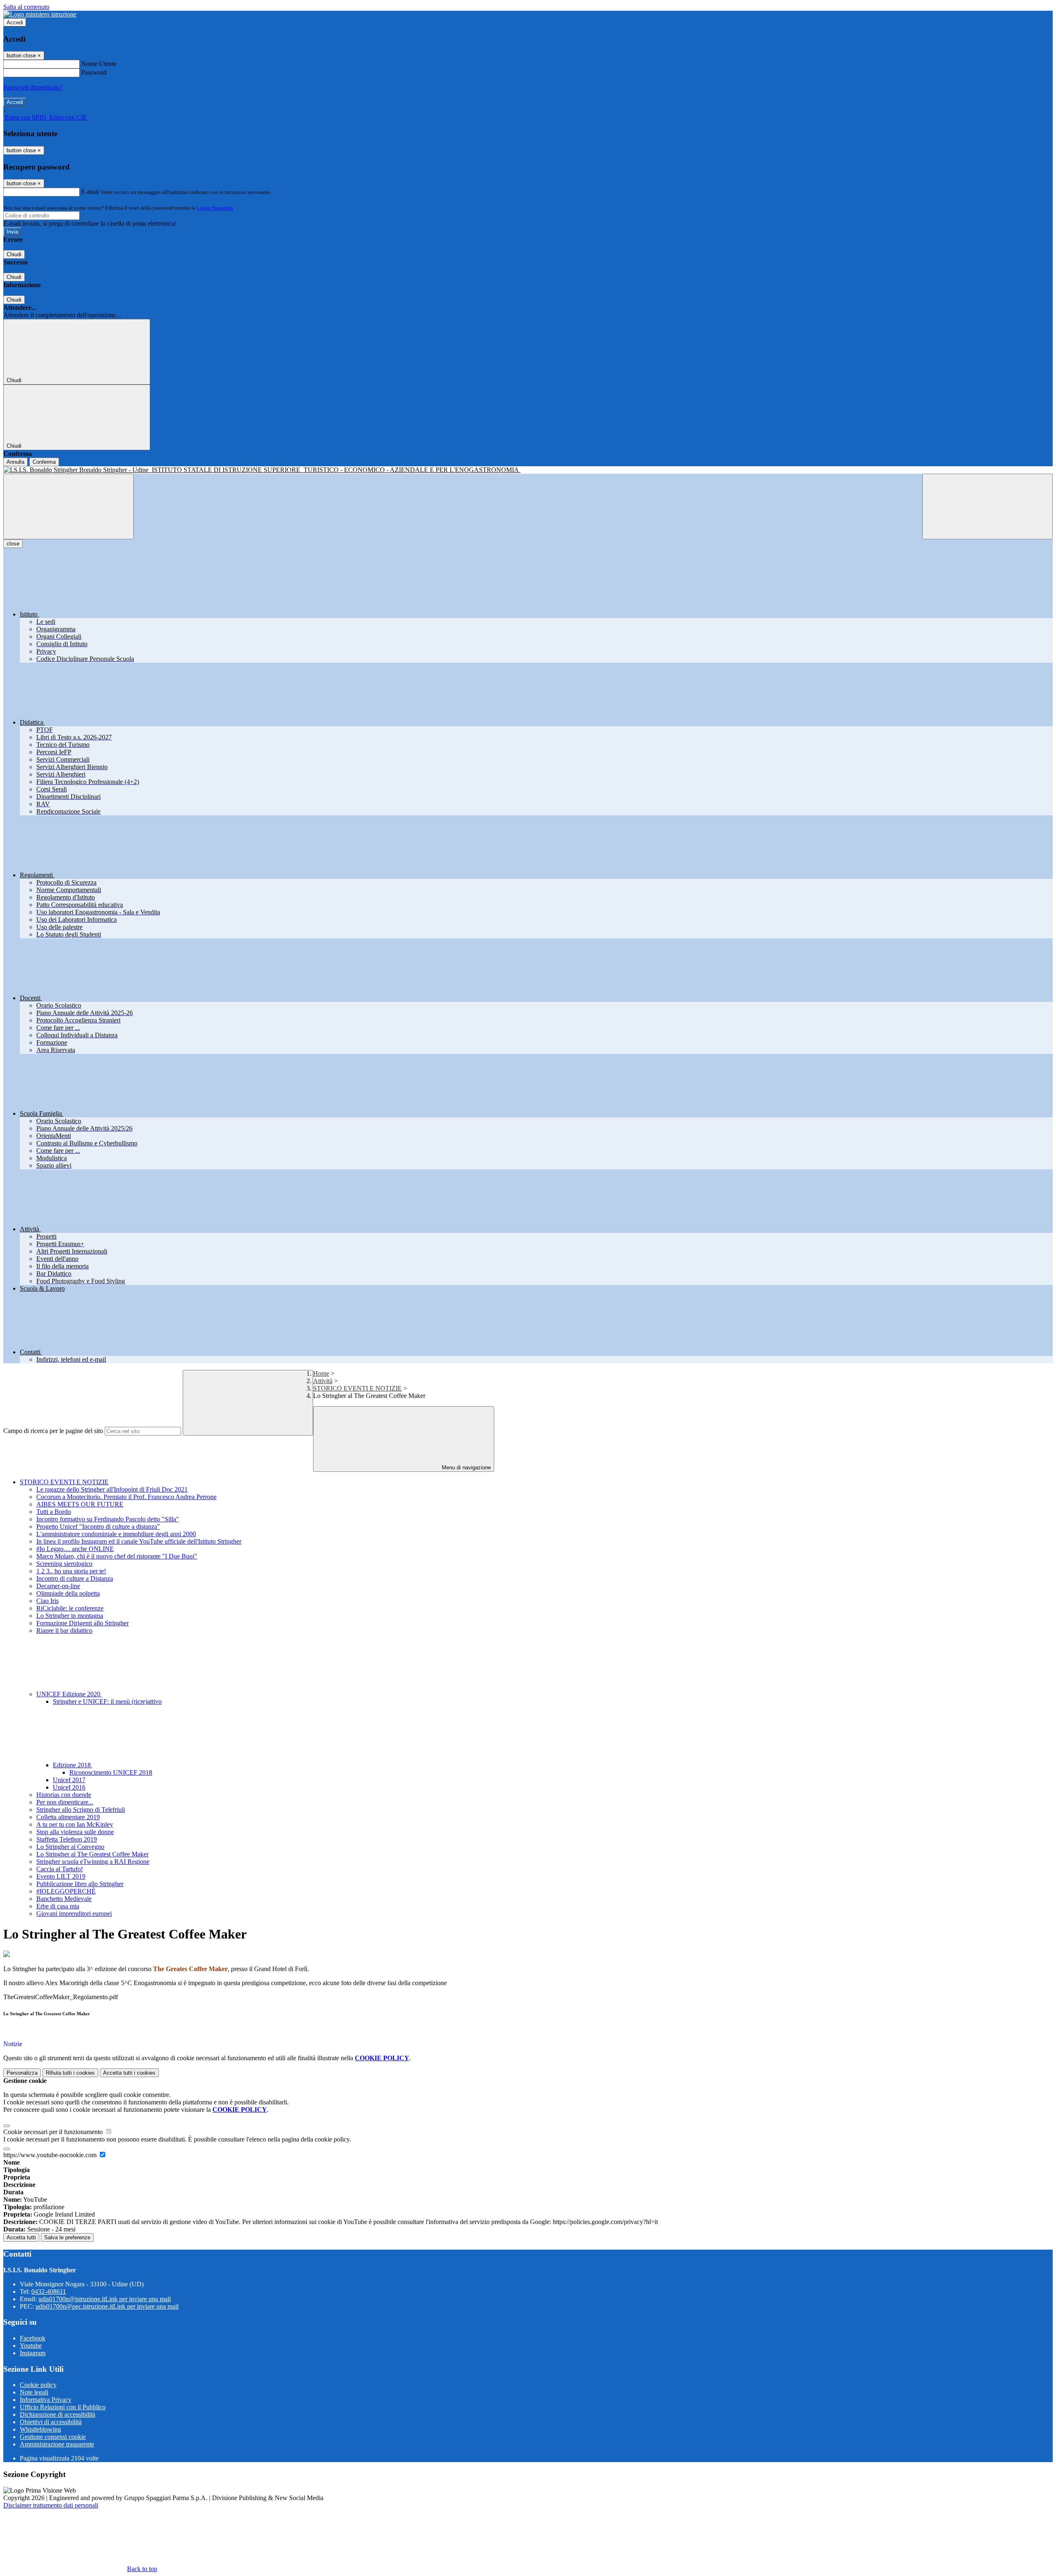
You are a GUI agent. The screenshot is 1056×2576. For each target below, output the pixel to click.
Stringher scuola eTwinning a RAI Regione (93, 1862)
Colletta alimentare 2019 (68, 1817)
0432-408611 (49, 2291)
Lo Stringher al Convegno (70, 1847)
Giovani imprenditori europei (74, 1914)
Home (321, 1373)
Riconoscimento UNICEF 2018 (111, 1772)
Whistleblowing (40, 2429)
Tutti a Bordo (54, 1512)
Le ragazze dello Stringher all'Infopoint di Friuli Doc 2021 (112, 1489)
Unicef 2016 (69, 1787)
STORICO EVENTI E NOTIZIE (357, 1388)
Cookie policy (38, 2385)
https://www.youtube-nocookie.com (51, 2155)
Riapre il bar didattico (64, 1630)
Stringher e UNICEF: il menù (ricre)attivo (107, 1701)
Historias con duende (64, 1795)
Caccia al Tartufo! (60, 1869)
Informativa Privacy (46, 2400)
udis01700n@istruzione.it (105, 2299)
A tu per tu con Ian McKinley (75, 1824)
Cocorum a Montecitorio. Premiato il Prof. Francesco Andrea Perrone (126, 1497)
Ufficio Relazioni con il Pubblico (63, 2407)
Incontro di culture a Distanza (75, 1578)
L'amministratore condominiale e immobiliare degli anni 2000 (116, 1534)
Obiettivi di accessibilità (51, 2422)
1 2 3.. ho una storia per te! (71, 1571)
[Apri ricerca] (988, 506)
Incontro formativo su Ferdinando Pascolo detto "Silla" (108, 1519)
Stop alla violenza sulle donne (75, 1832)
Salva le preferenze (67, 2237)
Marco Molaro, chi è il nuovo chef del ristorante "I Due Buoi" (117, 1556)
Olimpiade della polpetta (68, 1593)
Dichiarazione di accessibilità (58, 2414)
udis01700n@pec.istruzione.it (107, 2306)
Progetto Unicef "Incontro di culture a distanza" (98, 1526)
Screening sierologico (64, 1564)
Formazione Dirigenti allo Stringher (82, 1623)
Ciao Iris (47, 1601)
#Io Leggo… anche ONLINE (75, 1549)
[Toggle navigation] (68, 506)
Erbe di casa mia (58, 1906)
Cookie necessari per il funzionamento (54, 2132)
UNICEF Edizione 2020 (69, 1694)
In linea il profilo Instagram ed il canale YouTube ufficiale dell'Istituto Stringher (139, 1541)
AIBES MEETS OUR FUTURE (80, 1504)
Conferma (44, 462)
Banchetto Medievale (64, 1899)
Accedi (15, 22)
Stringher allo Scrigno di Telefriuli (81, 1810)
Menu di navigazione (466, 1467)
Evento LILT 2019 (61, 1876)
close (13, 544)
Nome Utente (99, 64)
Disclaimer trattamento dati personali (51, 2505)
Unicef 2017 (69, 1780)
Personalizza (22, 2073)
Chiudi (14, 254)
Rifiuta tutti (70, 2073)
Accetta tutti (129, 2073)
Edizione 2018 (73, 1765)
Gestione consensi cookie (53, 2437)
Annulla (15, 462)
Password (94, 72)
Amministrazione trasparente (57, 2444)
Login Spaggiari (215, 208)
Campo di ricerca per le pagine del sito (53, 1431)
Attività (323, 1381)
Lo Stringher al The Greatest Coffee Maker (92, 1854)
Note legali (34, 2392)
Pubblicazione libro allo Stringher (80, 1884)
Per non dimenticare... (65, 1802)
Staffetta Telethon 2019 (67, 1839)
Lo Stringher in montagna (70, 1616)
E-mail (90, 192)
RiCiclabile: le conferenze (70, 1608)
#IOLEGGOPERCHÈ (66, 1891)
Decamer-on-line (58, 1586)
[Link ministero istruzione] (40, 14)
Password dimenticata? (33, 87)
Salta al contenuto (26, 7)
